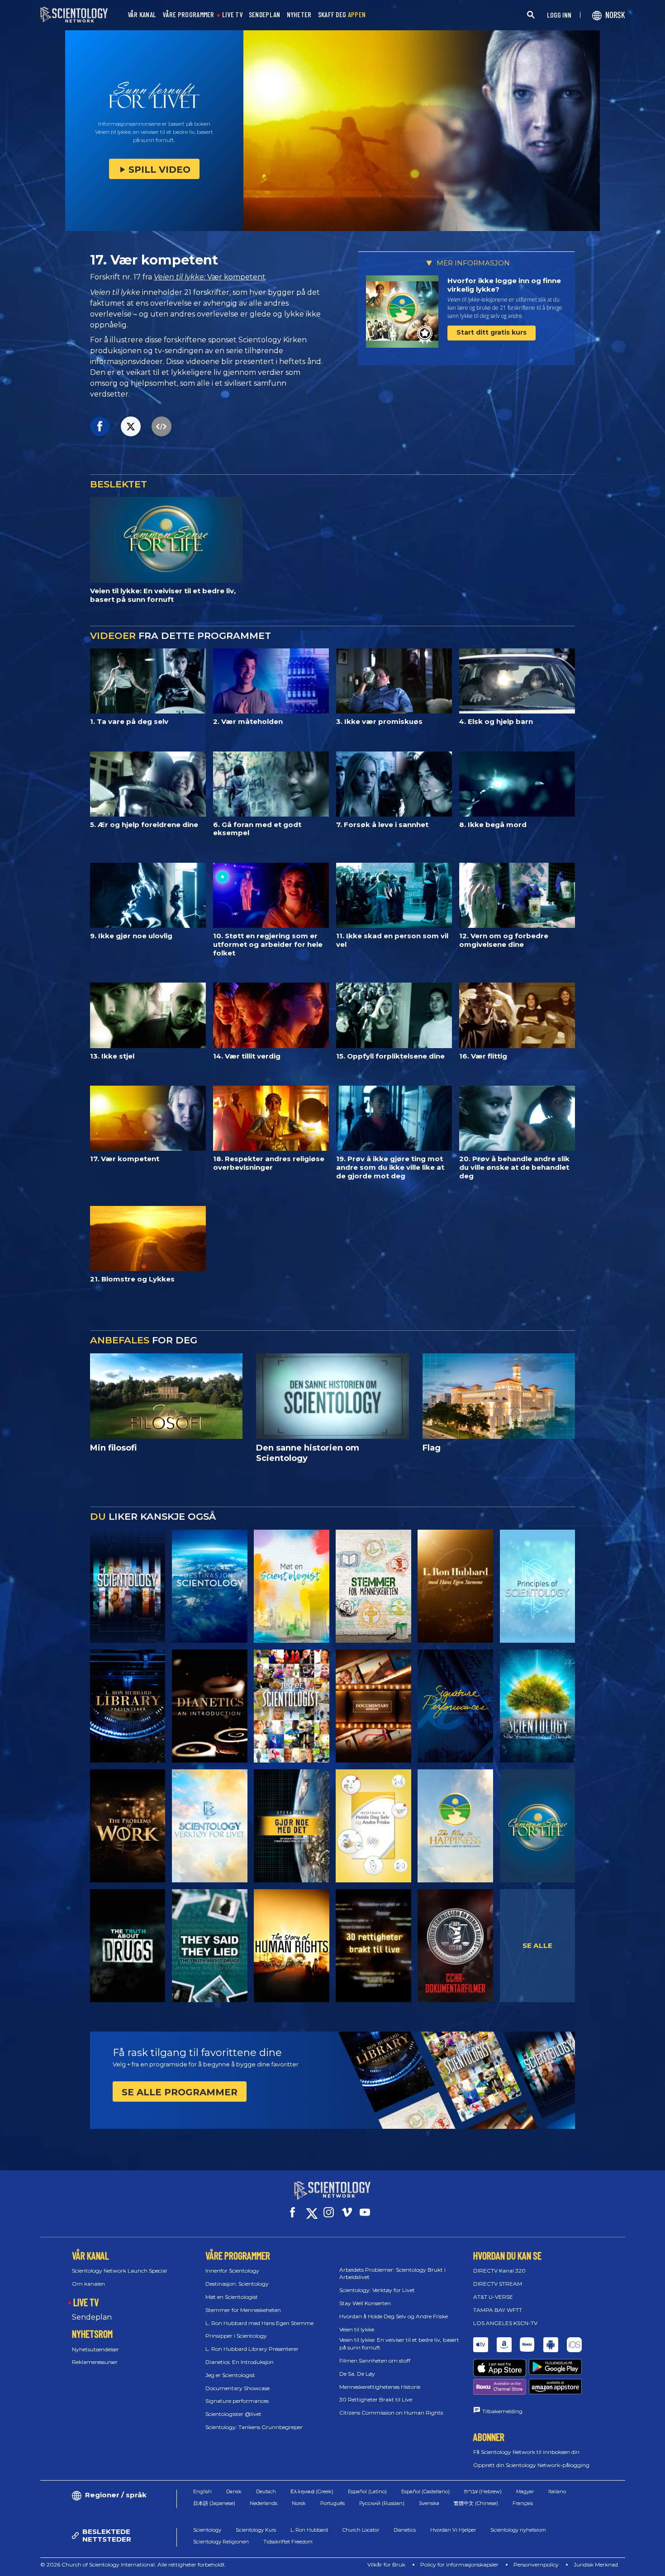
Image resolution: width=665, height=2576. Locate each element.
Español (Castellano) (425, 2491)
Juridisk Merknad (596, 2564)
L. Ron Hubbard (309, 2530)
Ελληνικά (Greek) (312, 2491)
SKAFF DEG (342, 15)
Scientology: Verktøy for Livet (377, 2290)
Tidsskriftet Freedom (288, 2542)
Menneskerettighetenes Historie (380, 2387)
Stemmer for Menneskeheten (243, 2310)
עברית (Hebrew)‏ (483, 2491)
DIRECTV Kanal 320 (499, 2271)
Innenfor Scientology (232, 2271)
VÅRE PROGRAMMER (188, 15)
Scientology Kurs (256, 2530)
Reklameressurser (95, 2362)
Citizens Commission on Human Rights (391, 2413)
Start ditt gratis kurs (492, 332)
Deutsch (266, 2491)
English (202, 2491)
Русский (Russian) (382, 2503)
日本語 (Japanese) (214, 2503)
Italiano (557, 2491)
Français (523, 2503)
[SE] (538, 1586)
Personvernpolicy (536, 2564)
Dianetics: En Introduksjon (240, 2362)
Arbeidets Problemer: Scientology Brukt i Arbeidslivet (392, 2273)
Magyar (525, 2491)
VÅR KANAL (142, 15)
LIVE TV (232, 15)
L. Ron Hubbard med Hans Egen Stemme (259, 2323)
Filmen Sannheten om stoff (375, 2361)
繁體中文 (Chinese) (476, 2503)
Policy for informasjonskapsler (459, 2564)
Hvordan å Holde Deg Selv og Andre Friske (394, 2316)
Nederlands (264, 2503)
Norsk (299, 2503)
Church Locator (361, 2530)
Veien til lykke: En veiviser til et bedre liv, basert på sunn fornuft (399, 2344)
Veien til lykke (357, 2329)
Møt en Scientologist (232, 2297)
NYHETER (299, 15)
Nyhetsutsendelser (95, 2349)
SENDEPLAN (265, 15)
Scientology (207, 2530)
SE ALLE (537, 1945)
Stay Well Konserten (365, 2303)
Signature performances (237, 2401)
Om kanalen (88, 2284)
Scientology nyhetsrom (518, 2530)
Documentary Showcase (237, 2388)
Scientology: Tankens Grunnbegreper (254, 2427)
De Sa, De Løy (357, 2374)
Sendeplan (92, 2317)
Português (332, 2503)
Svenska (429, 2503)
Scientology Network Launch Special (119, 2271)
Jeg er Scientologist (230, 2375)
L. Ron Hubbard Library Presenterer (252, 2349)
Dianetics (405, 2530)
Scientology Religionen (221, 2542)
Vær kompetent (210, 277)
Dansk (234, 2491)
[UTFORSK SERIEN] (128, 1586)
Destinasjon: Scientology (237, 2284)
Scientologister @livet (233, 2414)
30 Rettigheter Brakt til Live (376, 2399)
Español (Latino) (367, 2491)
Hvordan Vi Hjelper (453, 2530)
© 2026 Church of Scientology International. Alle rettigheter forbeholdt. (133, 2564)
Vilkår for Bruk (386, 2564)
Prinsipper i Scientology (236, 2336)
